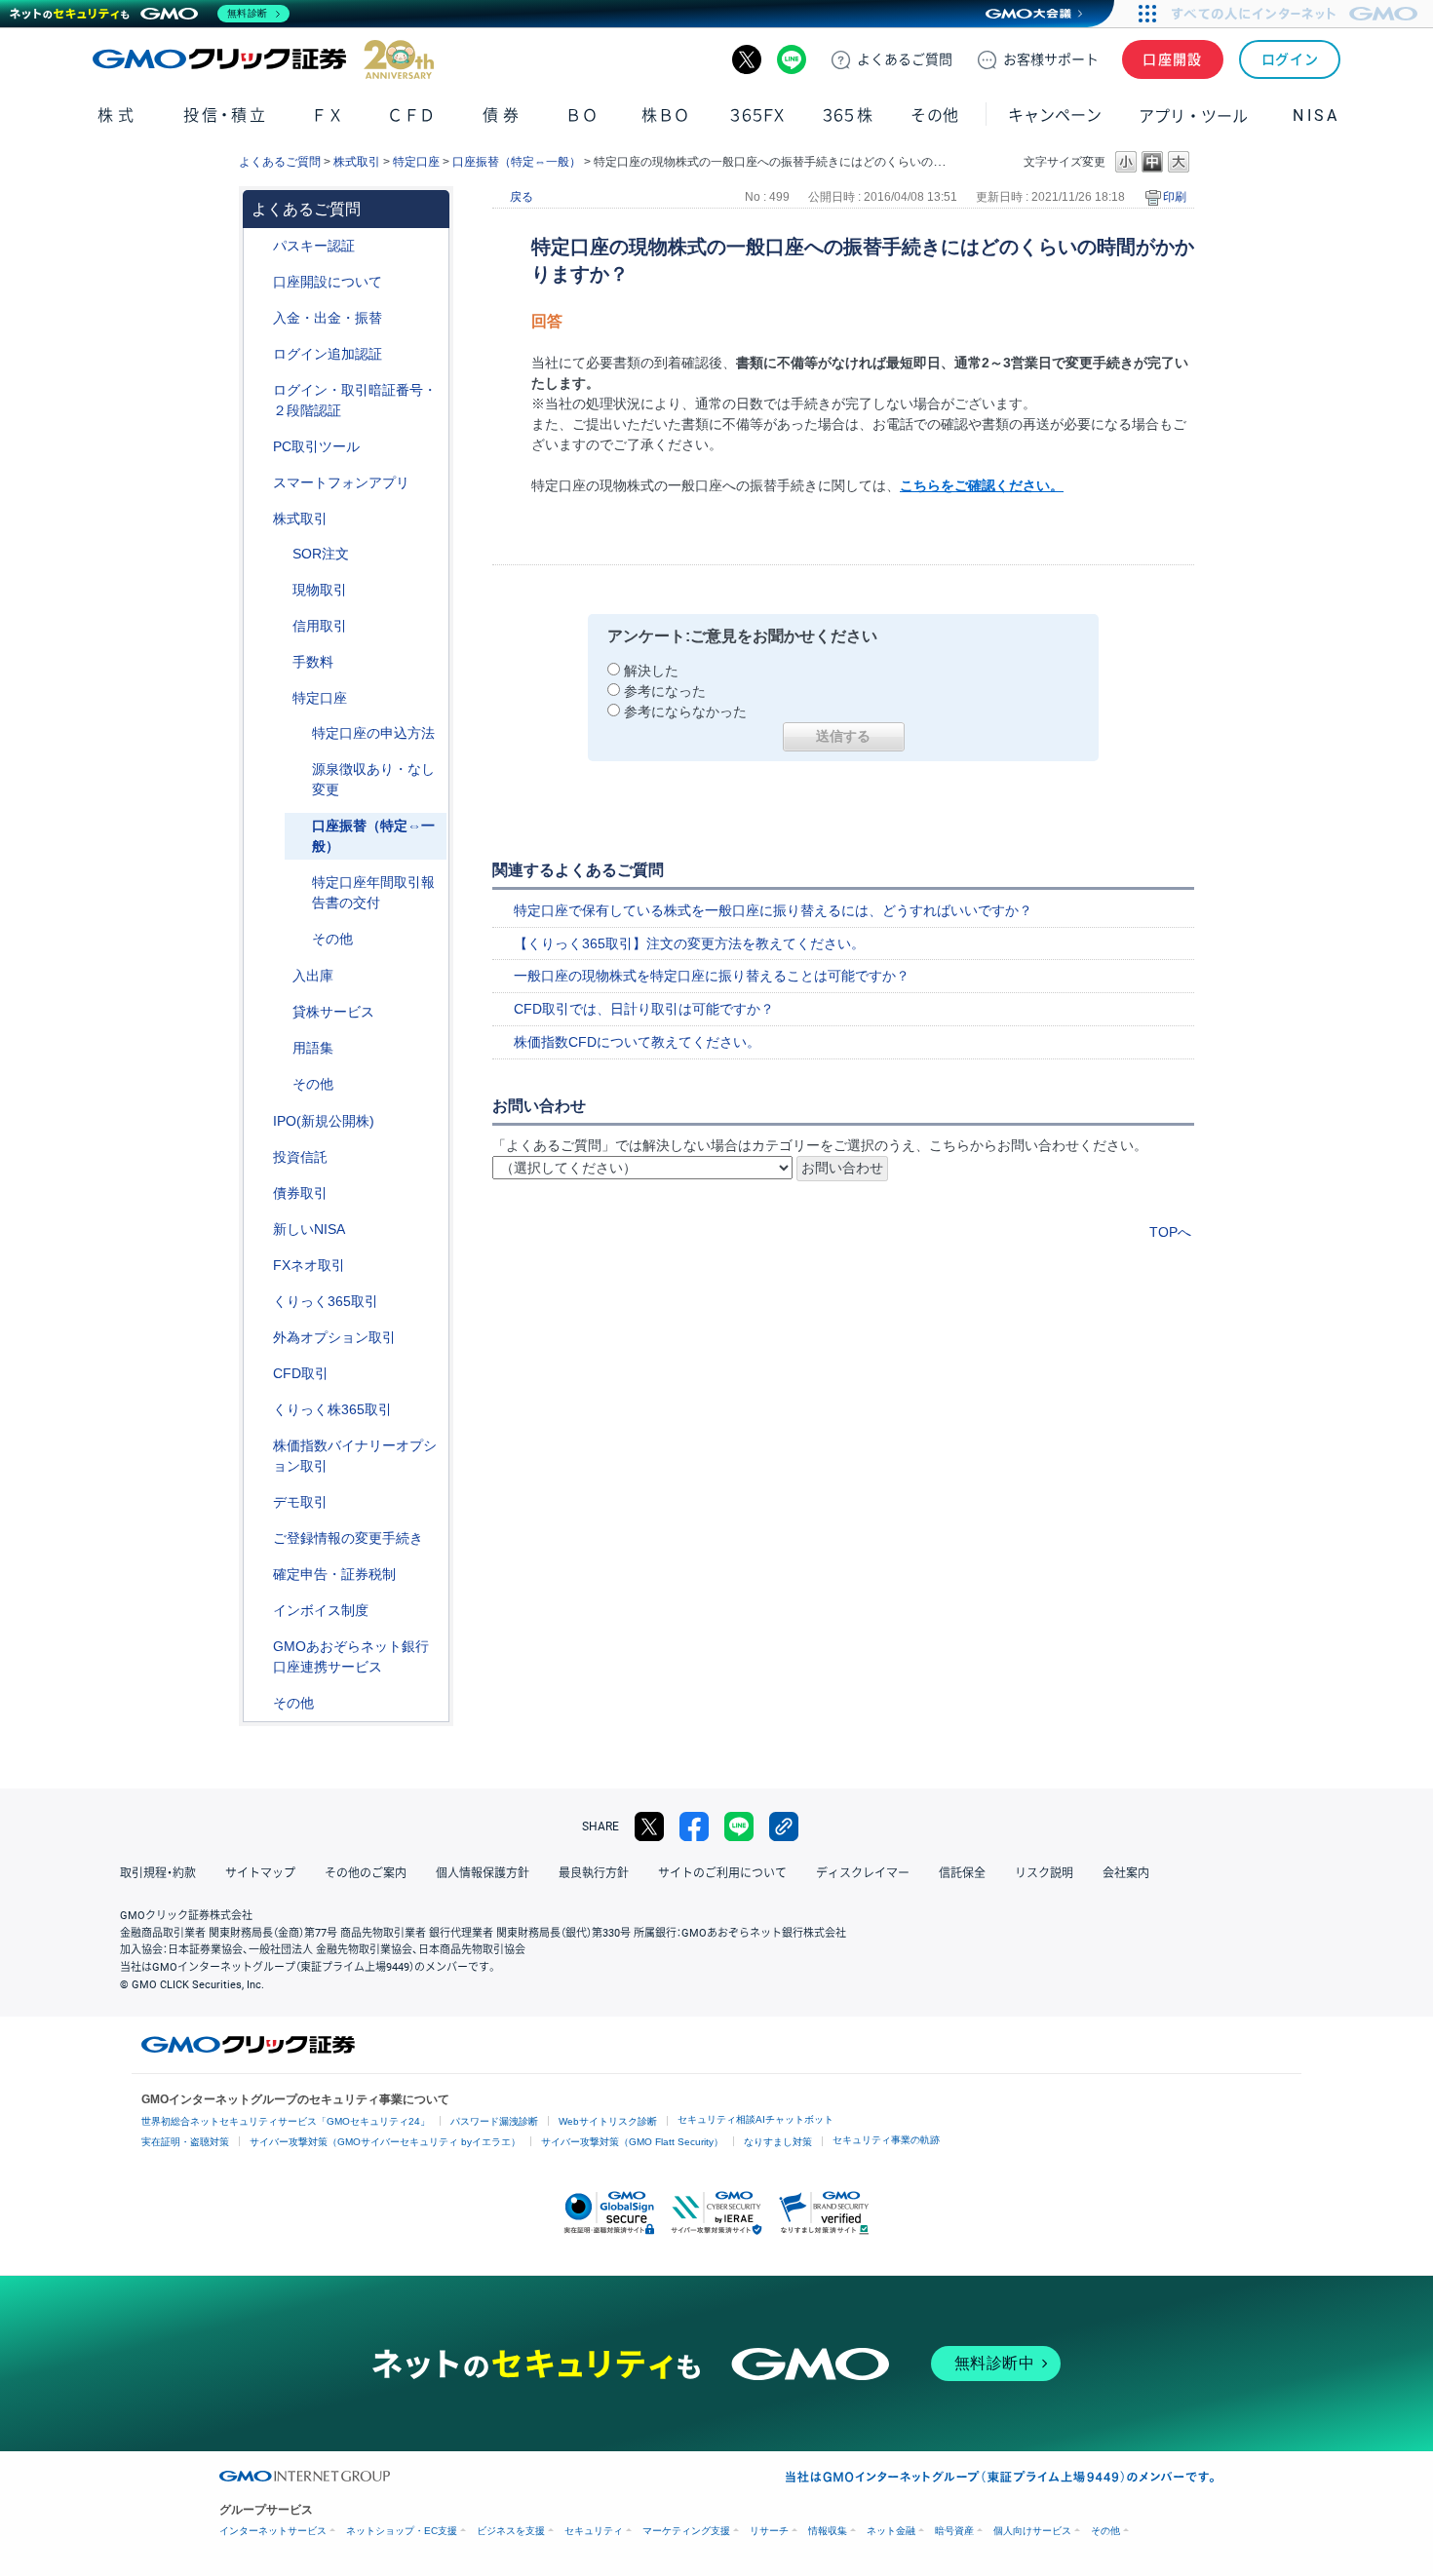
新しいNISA (309, 1229)
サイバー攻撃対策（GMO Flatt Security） (632, 2142)
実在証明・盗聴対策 (185, 2142)
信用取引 (320, 626)
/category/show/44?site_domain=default (259, 1703)
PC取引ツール (316, 446)
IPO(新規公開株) (324, 1121)
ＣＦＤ (411, 115)
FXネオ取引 (309, 1265)
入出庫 (313, 976)
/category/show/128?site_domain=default (259, 1647)
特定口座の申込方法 (373, 733)
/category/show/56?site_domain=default (259, 1538)
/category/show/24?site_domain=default (259, 1266)
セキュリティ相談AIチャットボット (755, 2119)
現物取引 (320, 590)
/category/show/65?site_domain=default (259, 1338)
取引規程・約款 (158, 1873)
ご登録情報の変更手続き (348, 1538)
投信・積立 (226, 115)
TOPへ (1170, 1232)
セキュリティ (594, 2531)
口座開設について (328, 282)
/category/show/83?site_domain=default (279, 590)
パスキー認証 (314, 246)
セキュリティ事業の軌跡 (886, 2140)
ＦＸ (328, 115)
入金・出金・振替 (328, 318)
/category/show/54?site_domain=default (259, 390)
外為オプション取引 (334, 1337)
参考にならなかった (685, 711)
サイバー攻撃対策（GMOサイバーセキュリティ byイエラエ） (385, 2142)
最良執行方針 (594, 1873)
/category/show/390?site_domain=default (259, 1611)
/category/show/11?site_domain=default (259, 1374)
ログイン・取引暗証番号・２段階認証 (355, 400)
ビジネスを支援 (511, 2531)
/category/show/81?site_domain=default (279, 662)
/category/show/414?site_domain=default (259, 246)
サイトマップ (260, 1873)
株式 (117, 115)
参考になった (665, 691)
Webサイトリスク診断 (608, 2121)
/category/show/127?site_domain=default (259, 1575)
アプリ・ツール (1193, 115)
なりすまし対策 (778, 2142)
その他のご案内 (366, 1873)
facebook (694, 1826)
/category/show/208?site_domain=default (259, 483)
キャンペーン (1055, 115)
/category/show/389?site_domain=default (259, 1193)
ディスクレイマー (863, 1873)
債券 (503, 115)
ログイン (1290, 59)
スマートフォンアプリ (341, 482)
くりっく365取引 (326, 1301)
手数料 (313, 662)
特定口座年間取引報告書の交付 (373, 892)
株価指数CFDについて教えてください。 (637, 1042)
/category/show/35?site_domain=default (259, 1302)
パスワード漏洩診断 (494, 2121)
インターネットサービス (273, 2531)
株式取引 (357, 162)
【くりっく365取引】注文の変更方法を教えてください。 (689, 943)
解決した (651, 671)
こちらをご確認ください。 (982, 485)
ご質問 (905, 59)
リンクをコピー (784, 1826)
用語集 (313, 1048)
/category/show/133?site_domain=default (259, 1446)
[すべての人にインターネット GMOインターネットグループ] (1297, 14)
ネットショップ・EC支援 (402, 2531)
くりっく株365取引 (332, 1409)
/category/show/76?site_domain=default (279, 626)
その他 (332, 939)
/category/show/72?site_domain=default (259, 519)
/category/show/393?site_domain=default (259, 1230)
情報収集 (828, 2531)
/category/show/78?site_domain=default (279, 976)
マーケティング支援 (686, 2531)
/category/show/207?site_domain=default (259, 447)
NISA (1316, 115)
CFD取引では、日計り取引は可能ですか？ (644, 1009)
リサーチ (769, 2531)
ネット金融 (891, 2531)
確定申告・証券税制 (334, 1574)
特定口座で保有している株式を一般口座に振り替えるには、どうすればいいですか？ (773, 910)
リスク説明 (1044, 1873)
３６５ (848, 115)
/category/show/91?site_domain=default (259, 282)
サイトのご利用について (722, 1873)
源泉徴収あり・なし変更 (373, 779)
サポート (1051, 59)
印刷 (1175, 197)
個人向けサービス (1032, 2531)
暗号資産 (954, 2531)
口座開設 (1173, 59)
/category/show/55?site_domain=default (259, 318)
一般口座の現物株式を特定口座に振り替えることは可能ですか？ (712, 976)
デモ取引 (300, 1502)
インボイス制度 (321, 1610)
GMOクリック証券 (263, 59)
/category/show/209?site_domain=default (259, 1502)
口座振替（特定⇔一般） (517, 162)
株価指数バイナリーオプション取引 (355, 1456)
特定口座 (416, 162)
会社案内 (1126, 1873)
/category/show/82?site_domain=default (279, 698)
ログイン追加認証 (328, 354)
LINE (792, 59)
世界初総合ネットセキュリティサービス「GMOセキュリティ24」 (286, 2121)
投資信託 (300, 1157)
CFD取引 (301, 1373)
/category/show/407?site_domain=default (259, 1410)
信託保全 (962, 1873)
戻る (522, 197)
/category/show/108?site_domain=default (279, 1012)
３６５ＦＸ (757, 115)
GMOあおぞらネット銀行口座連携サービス (351, 1656)
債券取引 (300, 1193)
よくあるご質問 (280, 162)
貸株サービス (333, 1012)
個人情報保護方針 (483, 1873)
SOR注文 (321, 554)
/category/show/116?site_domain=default (259, 1157)
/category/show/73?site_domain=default (259, 1121)
